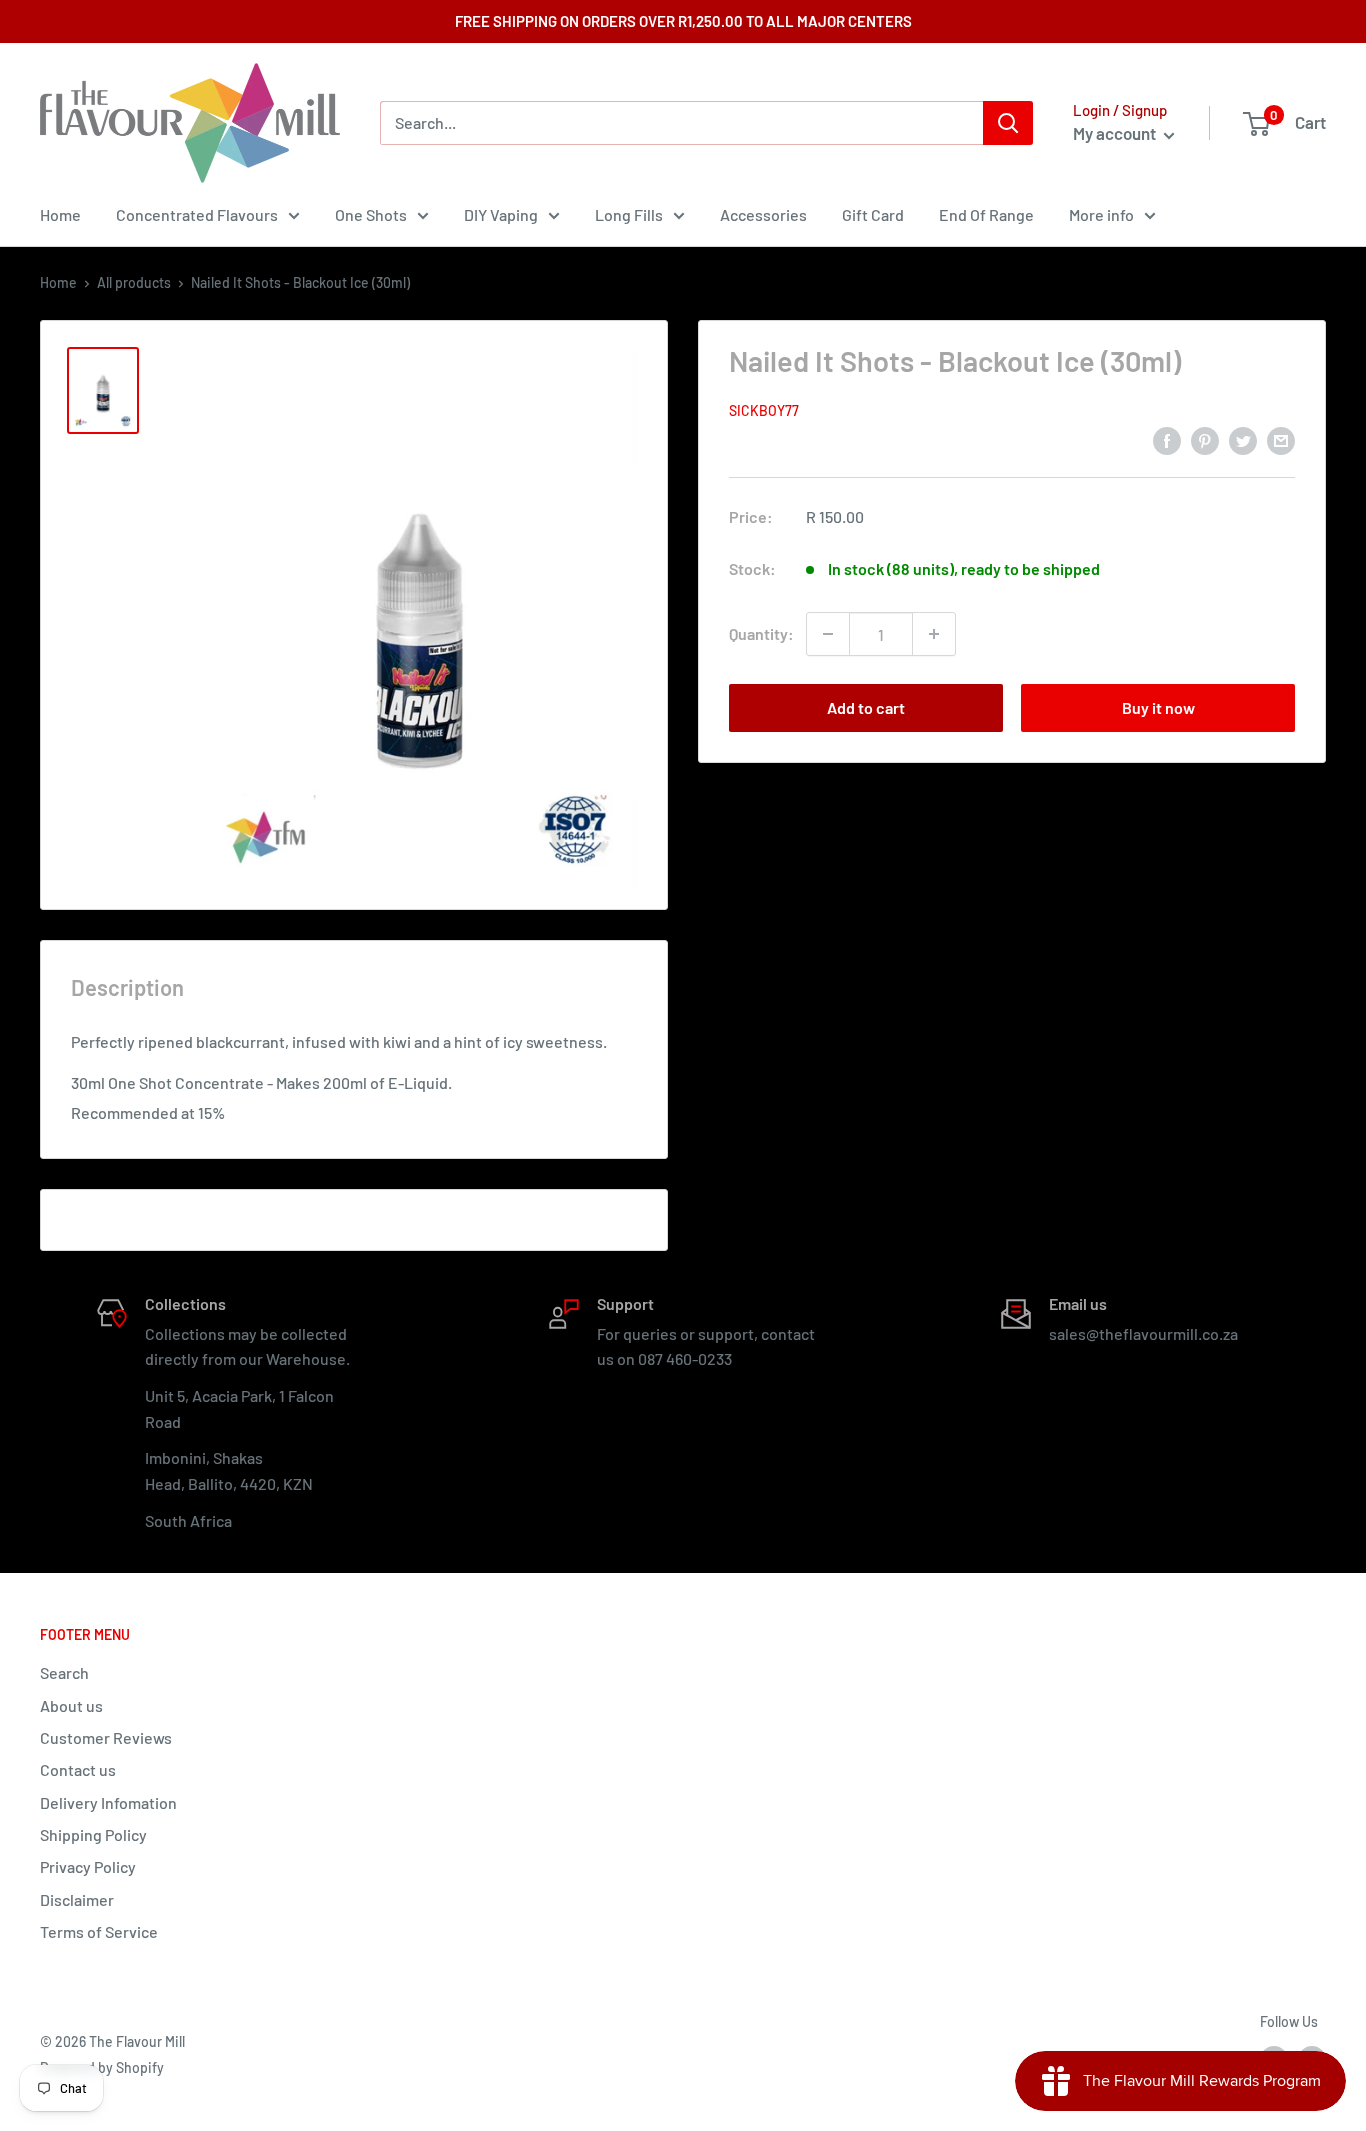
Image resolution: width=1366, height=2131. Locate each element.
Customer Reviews (106, 1737)
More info (1101, 214)
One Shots (371, 214)
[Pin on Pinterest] (1205, 439)
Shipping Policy (93, 1834)
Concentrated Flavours (197, 214)
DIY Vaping (501, 214)
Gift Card (873, 214)
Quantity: (761, 633)
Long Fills (629, 214)
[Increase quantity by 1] (934, 634)
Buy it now (1158, 707)
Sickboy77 (764, 410)
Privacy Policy (88, 1866)
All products (134, 282)
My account (1116, 133)
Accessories (763, 214)
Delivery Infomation (108, 1802)
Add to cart (866, 707)
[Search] (1008, 123)
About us (71, 1705)
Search (64, 1672)
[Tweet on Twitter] (1243, 439)
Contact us (78, 1769)
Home (60, 214)
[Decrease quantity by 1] (828, 634)
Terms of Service (99, 1931)
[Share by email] (1281, 439)
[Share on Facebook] (1167, 439)
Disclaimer (77, 1899)
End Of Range (986, 214)
